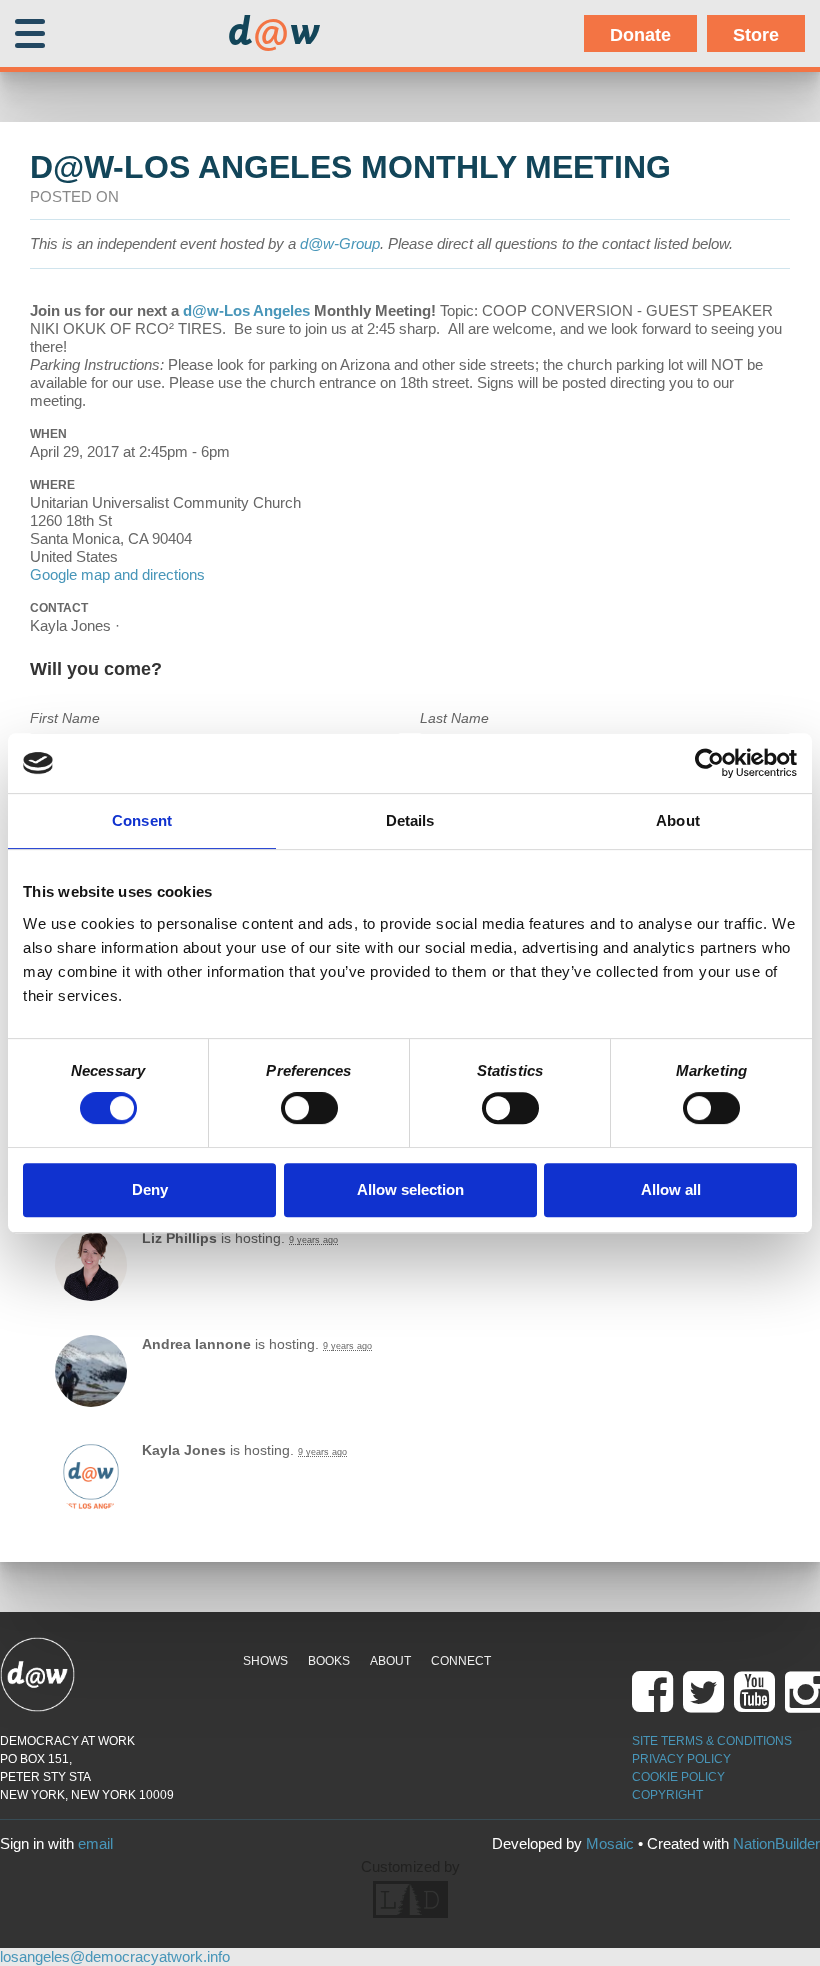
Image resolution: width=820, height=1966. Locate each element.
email (95, 1843)
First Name (65, 718)
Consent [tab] (142, 820)
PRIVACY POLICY (681, 1759)
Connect (461, 1661)
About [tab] (678, 820)
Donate (640, 35)
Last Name (454, 718)
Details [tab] (410, 820)
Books (329, 1661)
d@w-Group (340, 243)
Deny (150, 1189)
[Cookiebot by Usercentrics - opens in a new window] (709, 763)
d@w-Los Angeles (246, 310)
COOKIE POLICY (678, 1777)
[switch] (309, 1108)
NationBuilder (776, 1843)
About (390, 1661)
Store (756, 35)
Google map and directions (117, 574)
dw (274, 34)
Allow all (671, 1189)
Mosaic (610, 1843)
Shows (265, 1661)
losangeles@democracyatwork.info (115, 1956)
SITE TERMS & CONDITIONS (712, 1741)
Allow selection (410, 1189)
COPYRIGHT (667, 1795)
